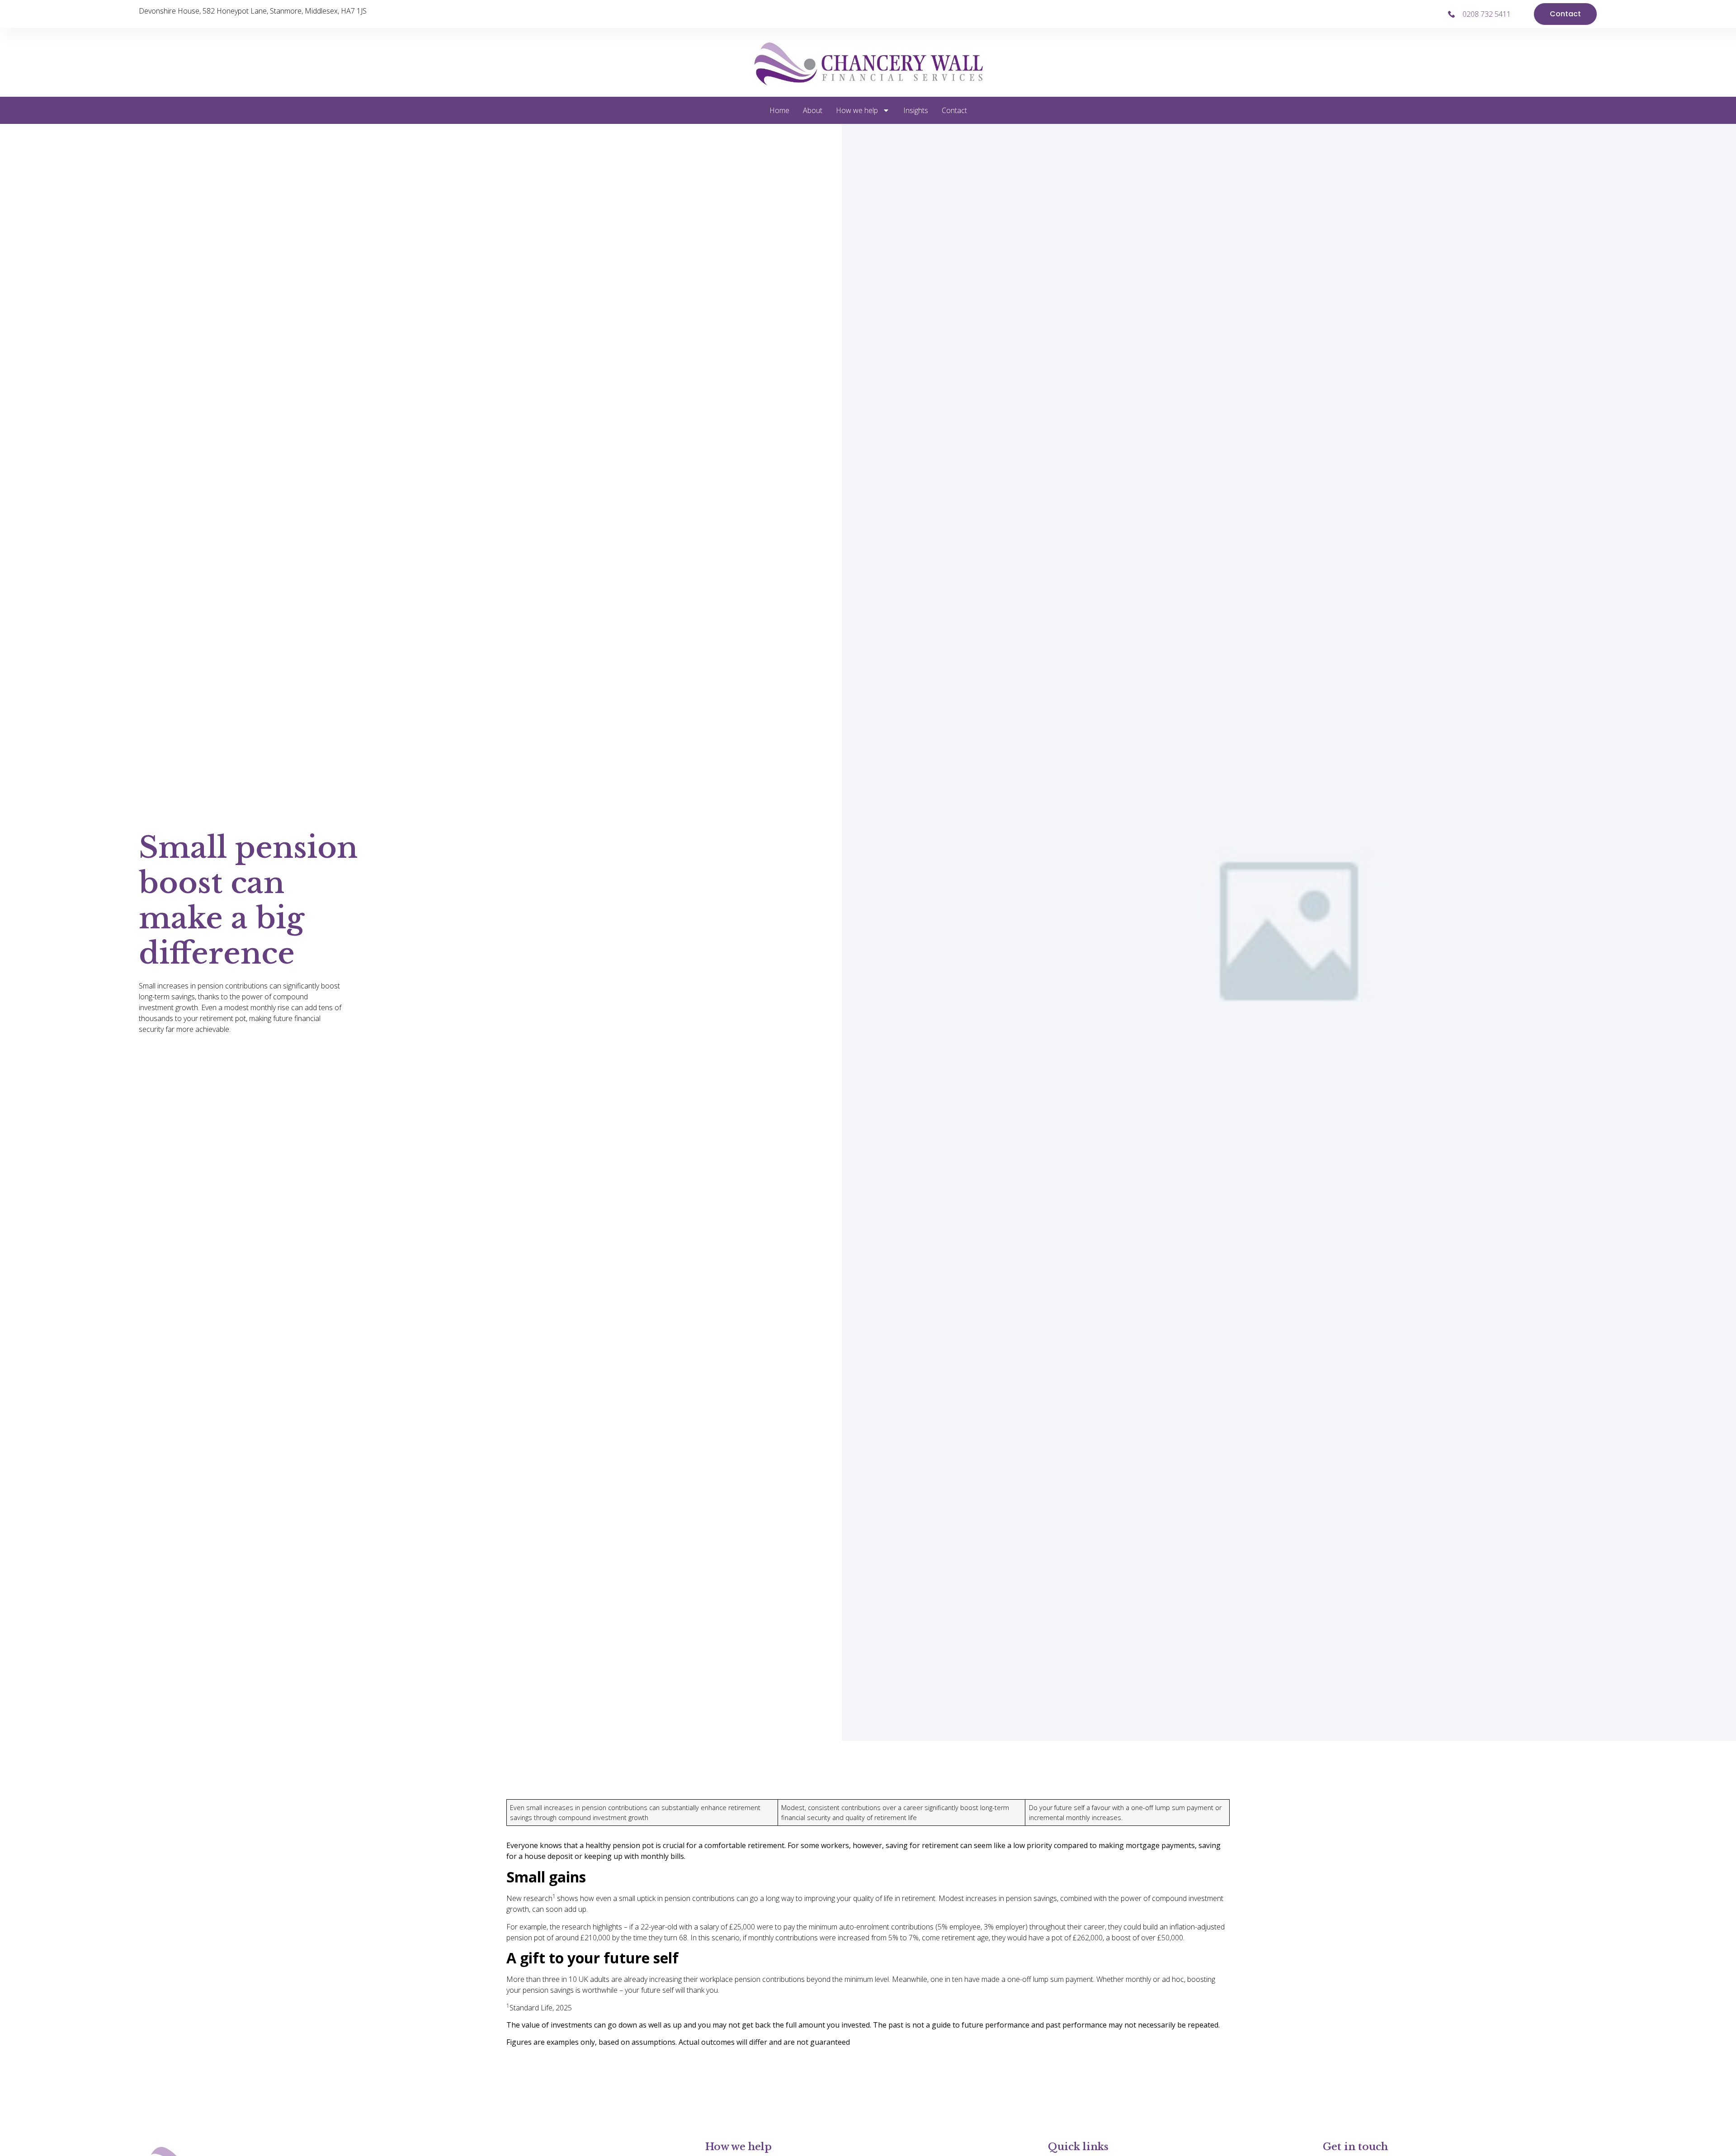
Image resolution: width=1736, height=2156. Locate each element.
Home (779, 110)
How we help (857, 110)
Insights (916, 110)
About (813, 110)
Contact (954, 110)
